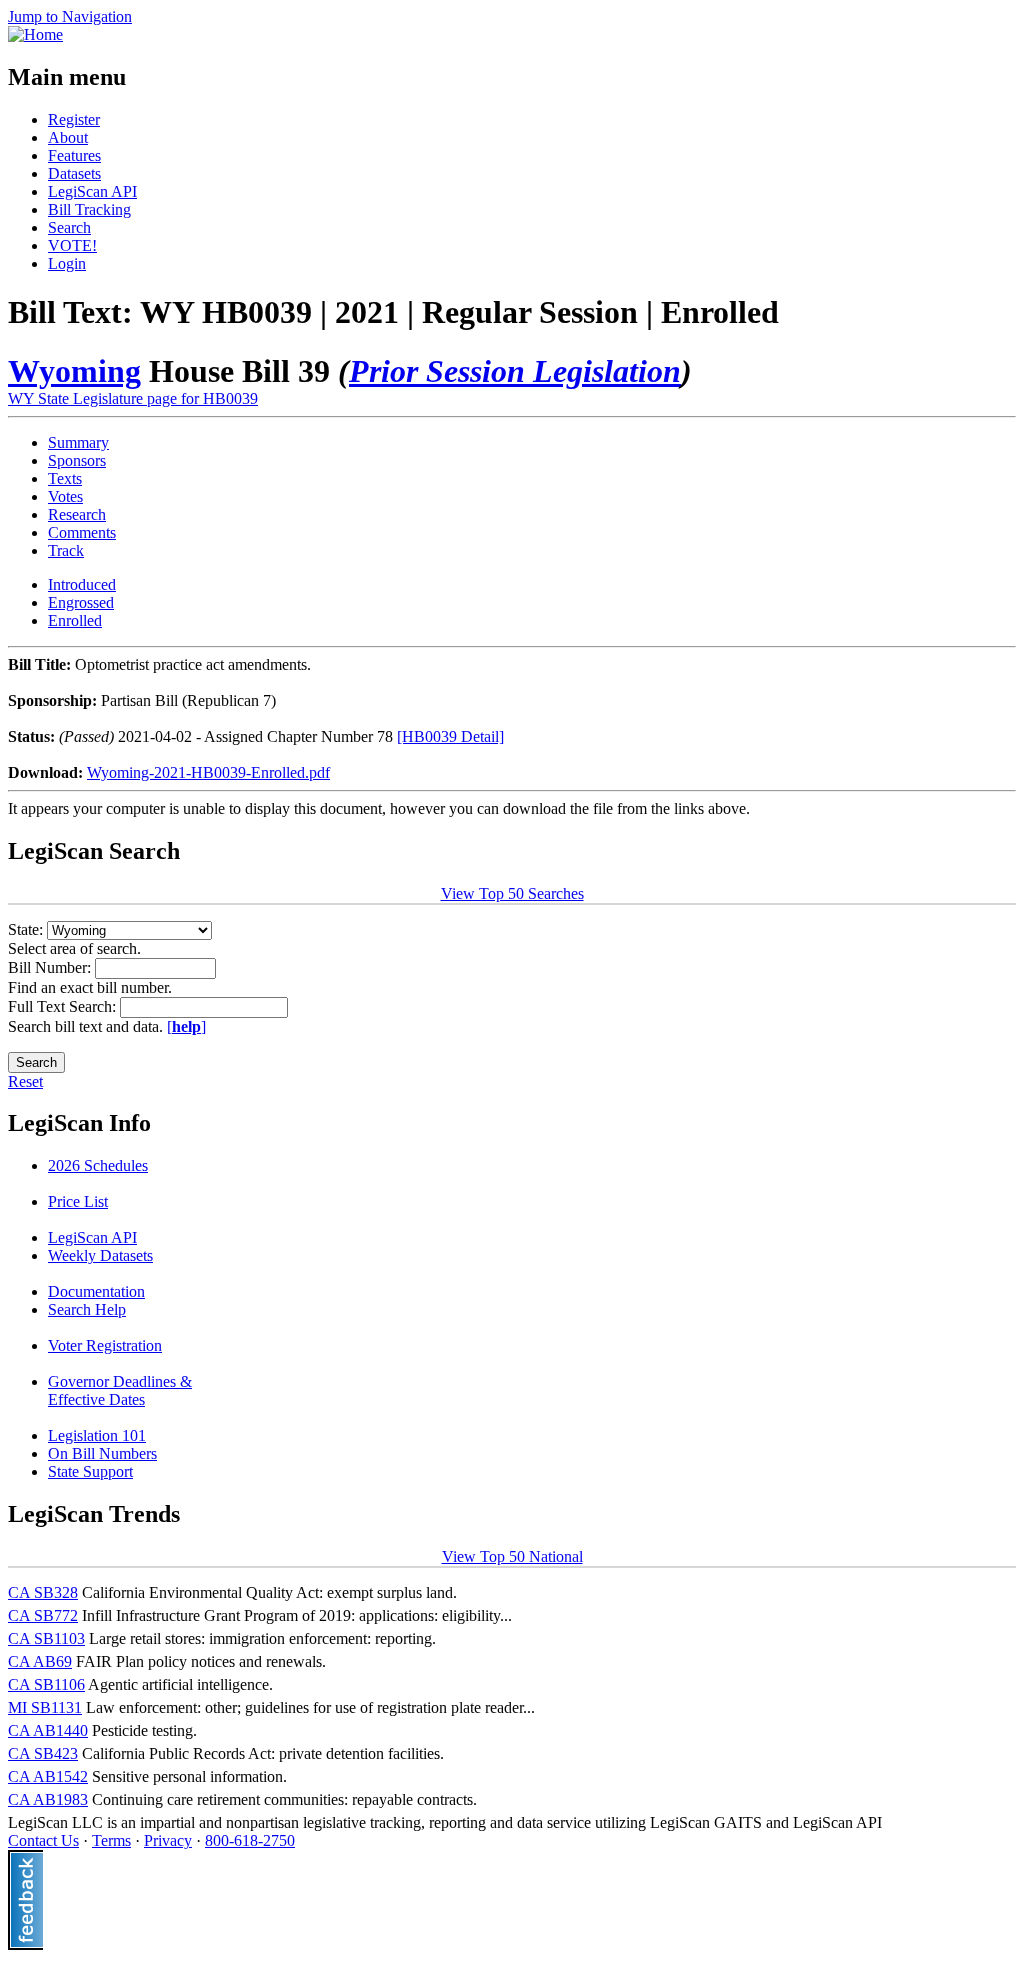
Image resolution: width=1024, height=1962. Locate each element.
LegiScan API (92, 191)
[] (186, 1026)
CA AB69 (40, 1661)
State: (27, 929)
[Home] (35, 34)
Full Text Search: (64, 1006)
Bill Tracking (89, 209)
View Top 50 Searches (512, 893)
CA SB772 (43, 1615)
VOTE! (72, 245)
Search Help (87, 1309)
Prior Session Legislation (515, 371)
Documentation (96, 1291)
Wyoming (74, 371)
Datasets (74, 173)
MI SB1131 (45, 1707)
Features (74, 155)
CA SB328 (43, 1592)
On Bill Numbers (102, 1453)
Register (74, 119)
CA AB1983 (48, 1799)
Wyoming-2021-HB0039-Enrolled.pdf (208, 772)
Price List (78, 1201)
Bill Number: (51, 967)
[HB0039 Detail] (450, 736)
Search (69, 227)
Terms (111, 1840)
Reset (25, 1081)
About (68, 137)
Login (67, 263)
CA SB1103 (46, 1638)
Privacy (168, 1840)
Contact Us (43, 1840)
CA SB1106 (46, 1684)
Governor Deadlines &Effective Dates (120, 1390)
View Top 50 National (512, 1556)
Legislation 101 (97, 1435)
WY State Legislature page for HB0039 (133, 398)
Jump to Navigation (70, 16)
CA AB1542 (48, 1776)
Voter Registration (105, 1345)
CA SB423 (43, 1753)
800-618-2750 (250, 1840)
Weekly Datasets (100, 1255)
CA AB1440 (48, 1730)
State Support (90, 1471)
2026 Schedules (98, 1165)
